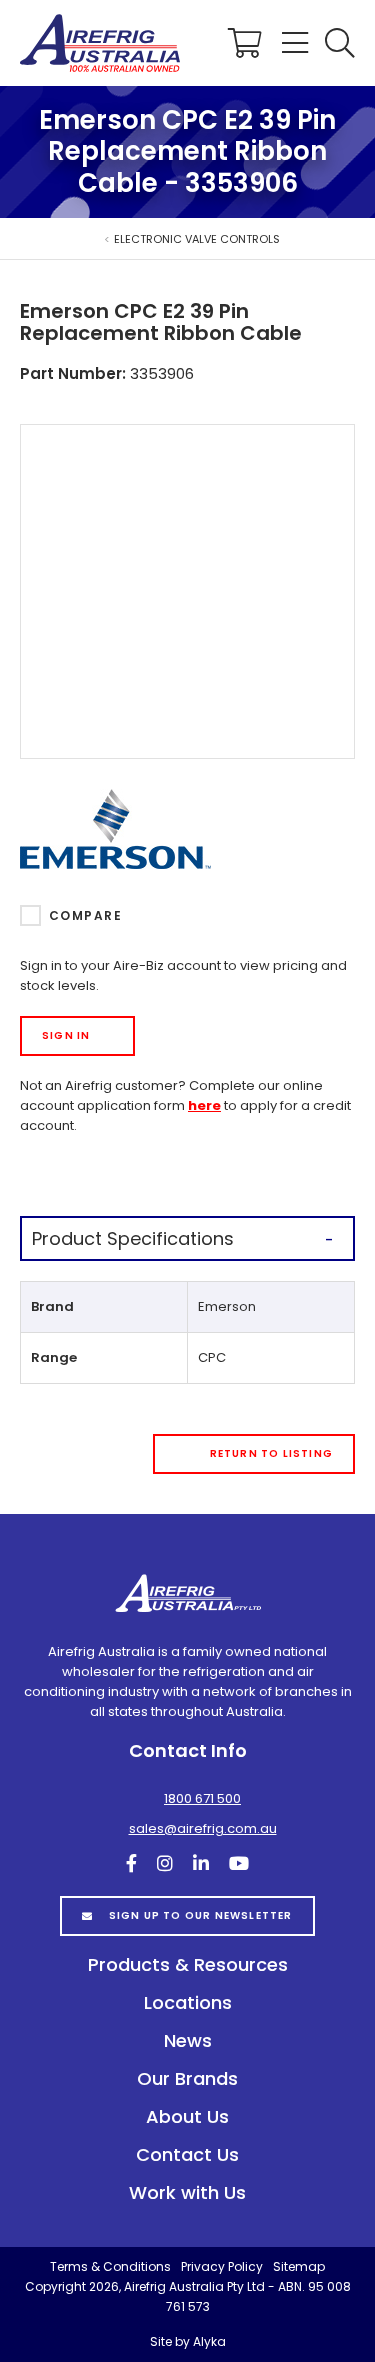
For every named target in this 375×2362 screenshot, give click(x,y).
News (188, 2040)
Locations (188, 2002)
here (204, 1105)
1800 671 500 (202, 1798)
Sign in (66, 1035)
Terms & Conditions (110, 2266)
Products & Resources (188, 1964)
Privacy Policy (222, 2266)
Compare (85, 915)
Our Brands (187, 2078)
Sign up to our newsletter (201, 1915)
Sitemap (299, 2266)
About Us (187, 2116)
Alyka (209, 2341)
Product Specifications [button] (133, 1238)
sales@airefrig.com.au (203, 1828)
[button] (340, 43)
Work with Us (187, 2192)
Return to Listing (271, 1453)
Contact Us (187, 2154)
